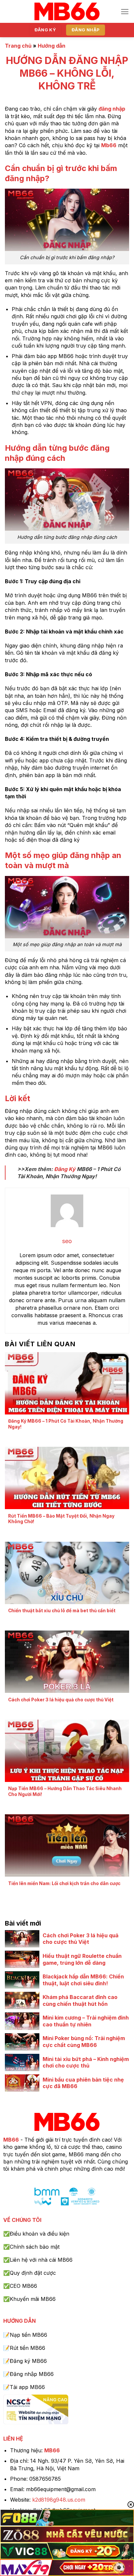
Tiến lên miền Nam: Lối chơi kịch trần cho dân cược (64, 1883)
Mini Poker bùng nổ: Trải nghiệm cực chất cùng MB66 (84, 2042)
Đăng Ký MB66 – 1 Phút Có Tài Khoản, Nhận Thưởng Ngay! (66, 1424)
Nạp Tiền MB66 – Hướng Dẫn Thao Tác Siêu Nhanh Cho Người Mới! (65, 1791)
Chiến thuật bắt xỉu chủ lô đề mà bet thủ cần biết (62, 1611)
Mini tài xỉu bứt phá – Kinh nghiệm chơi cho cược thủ (86, 2062)
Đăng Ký (65, 1169)
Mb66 (109, 145)
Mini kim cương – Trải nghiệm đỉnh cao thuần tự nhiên (86, 2021)
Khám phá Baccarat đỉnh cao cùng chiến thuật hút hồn (80, 2000)
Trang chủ (18, 46)
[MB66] (67, 12)
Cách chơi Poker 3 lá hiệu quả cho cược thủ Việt (61, 1700)
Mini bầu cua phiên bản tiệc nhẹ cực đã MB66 (83, 2083)
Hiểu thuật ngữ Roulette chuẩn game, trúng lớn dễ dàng (82, 1959)
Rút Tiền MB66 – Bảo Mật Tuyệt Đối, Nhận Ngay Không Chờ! (61, 1519)
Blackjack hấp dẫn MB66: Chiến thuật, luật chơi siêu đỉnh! (83, 1980)
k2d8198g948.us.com (59, 2500)
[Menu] (125, 12)
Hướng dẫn (52, 46)
